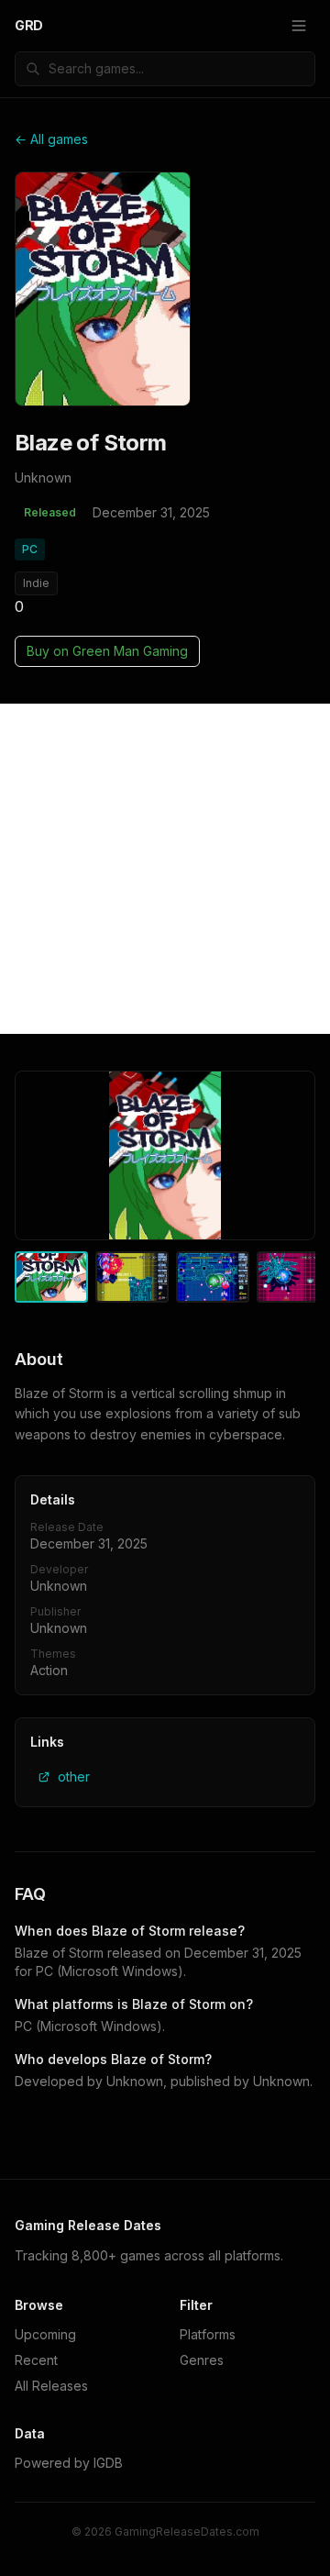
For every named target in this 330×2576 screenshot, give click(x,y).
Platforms (208, 2334)
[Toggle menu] (299, 26)
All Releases (51, 2386)
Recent (36, 2360)
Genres (202, 2360)
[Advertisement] (165, 869)
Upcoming (45, 2334)
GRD (29, 25)
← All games (51, 139)
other (74, 1777)
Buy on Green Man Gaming (107, 651)
